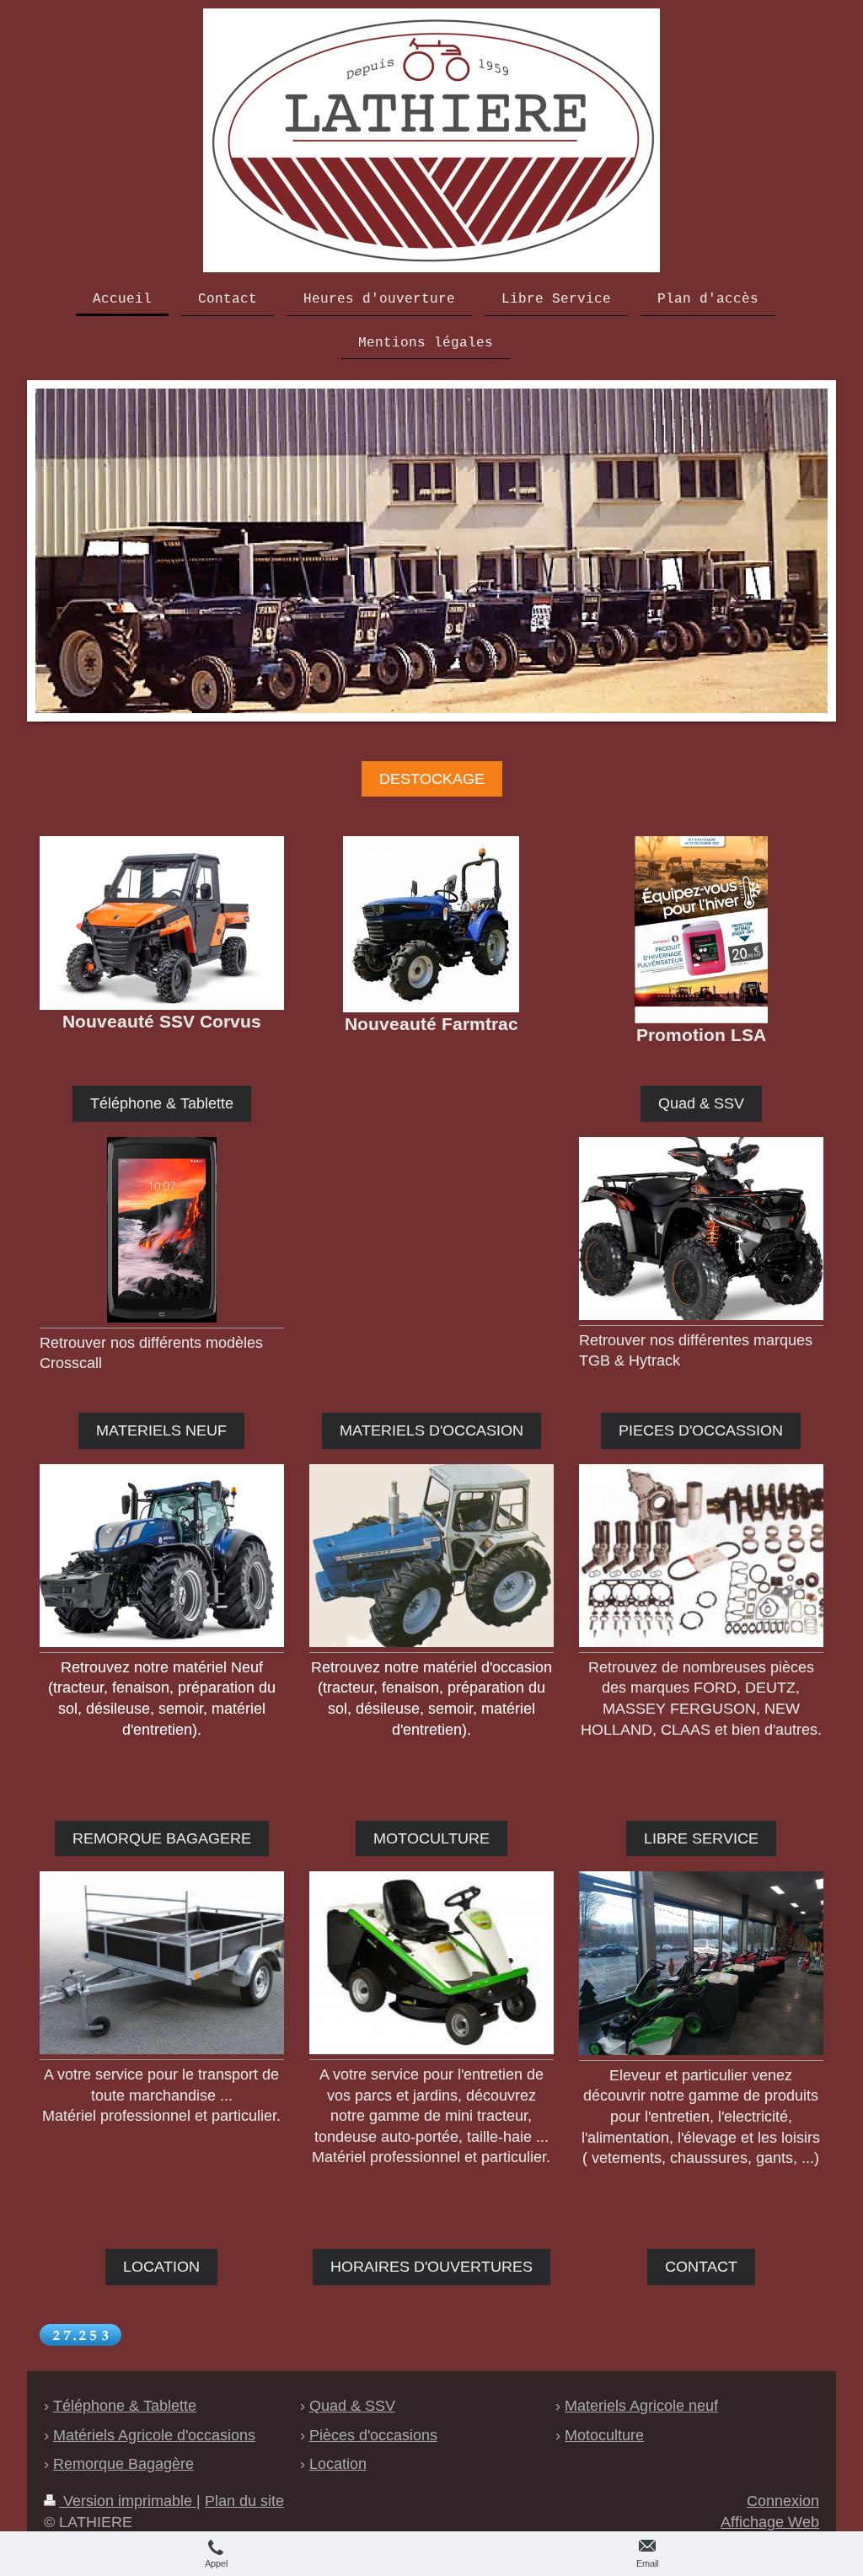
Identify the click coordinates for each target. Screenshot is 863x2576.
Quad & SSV (701, 1103)
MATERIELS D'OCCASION (431, 1430)
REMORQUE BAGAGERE (162, 1838)
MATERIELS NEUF (161, 1430)
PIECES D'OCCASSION (701, 1430)
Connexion (783, 2501)
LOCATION (161, 2267)
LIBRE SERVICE (701, 1838)
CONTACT (701, 2267)
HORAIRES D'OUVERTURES (431, 2267)
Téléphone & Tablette (162, 1103)
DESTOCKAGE (432, 779)
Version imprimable (128, 2501)
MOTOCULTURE (431, 1838)
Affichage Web (770, 2522)
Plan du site (244, 2501)
